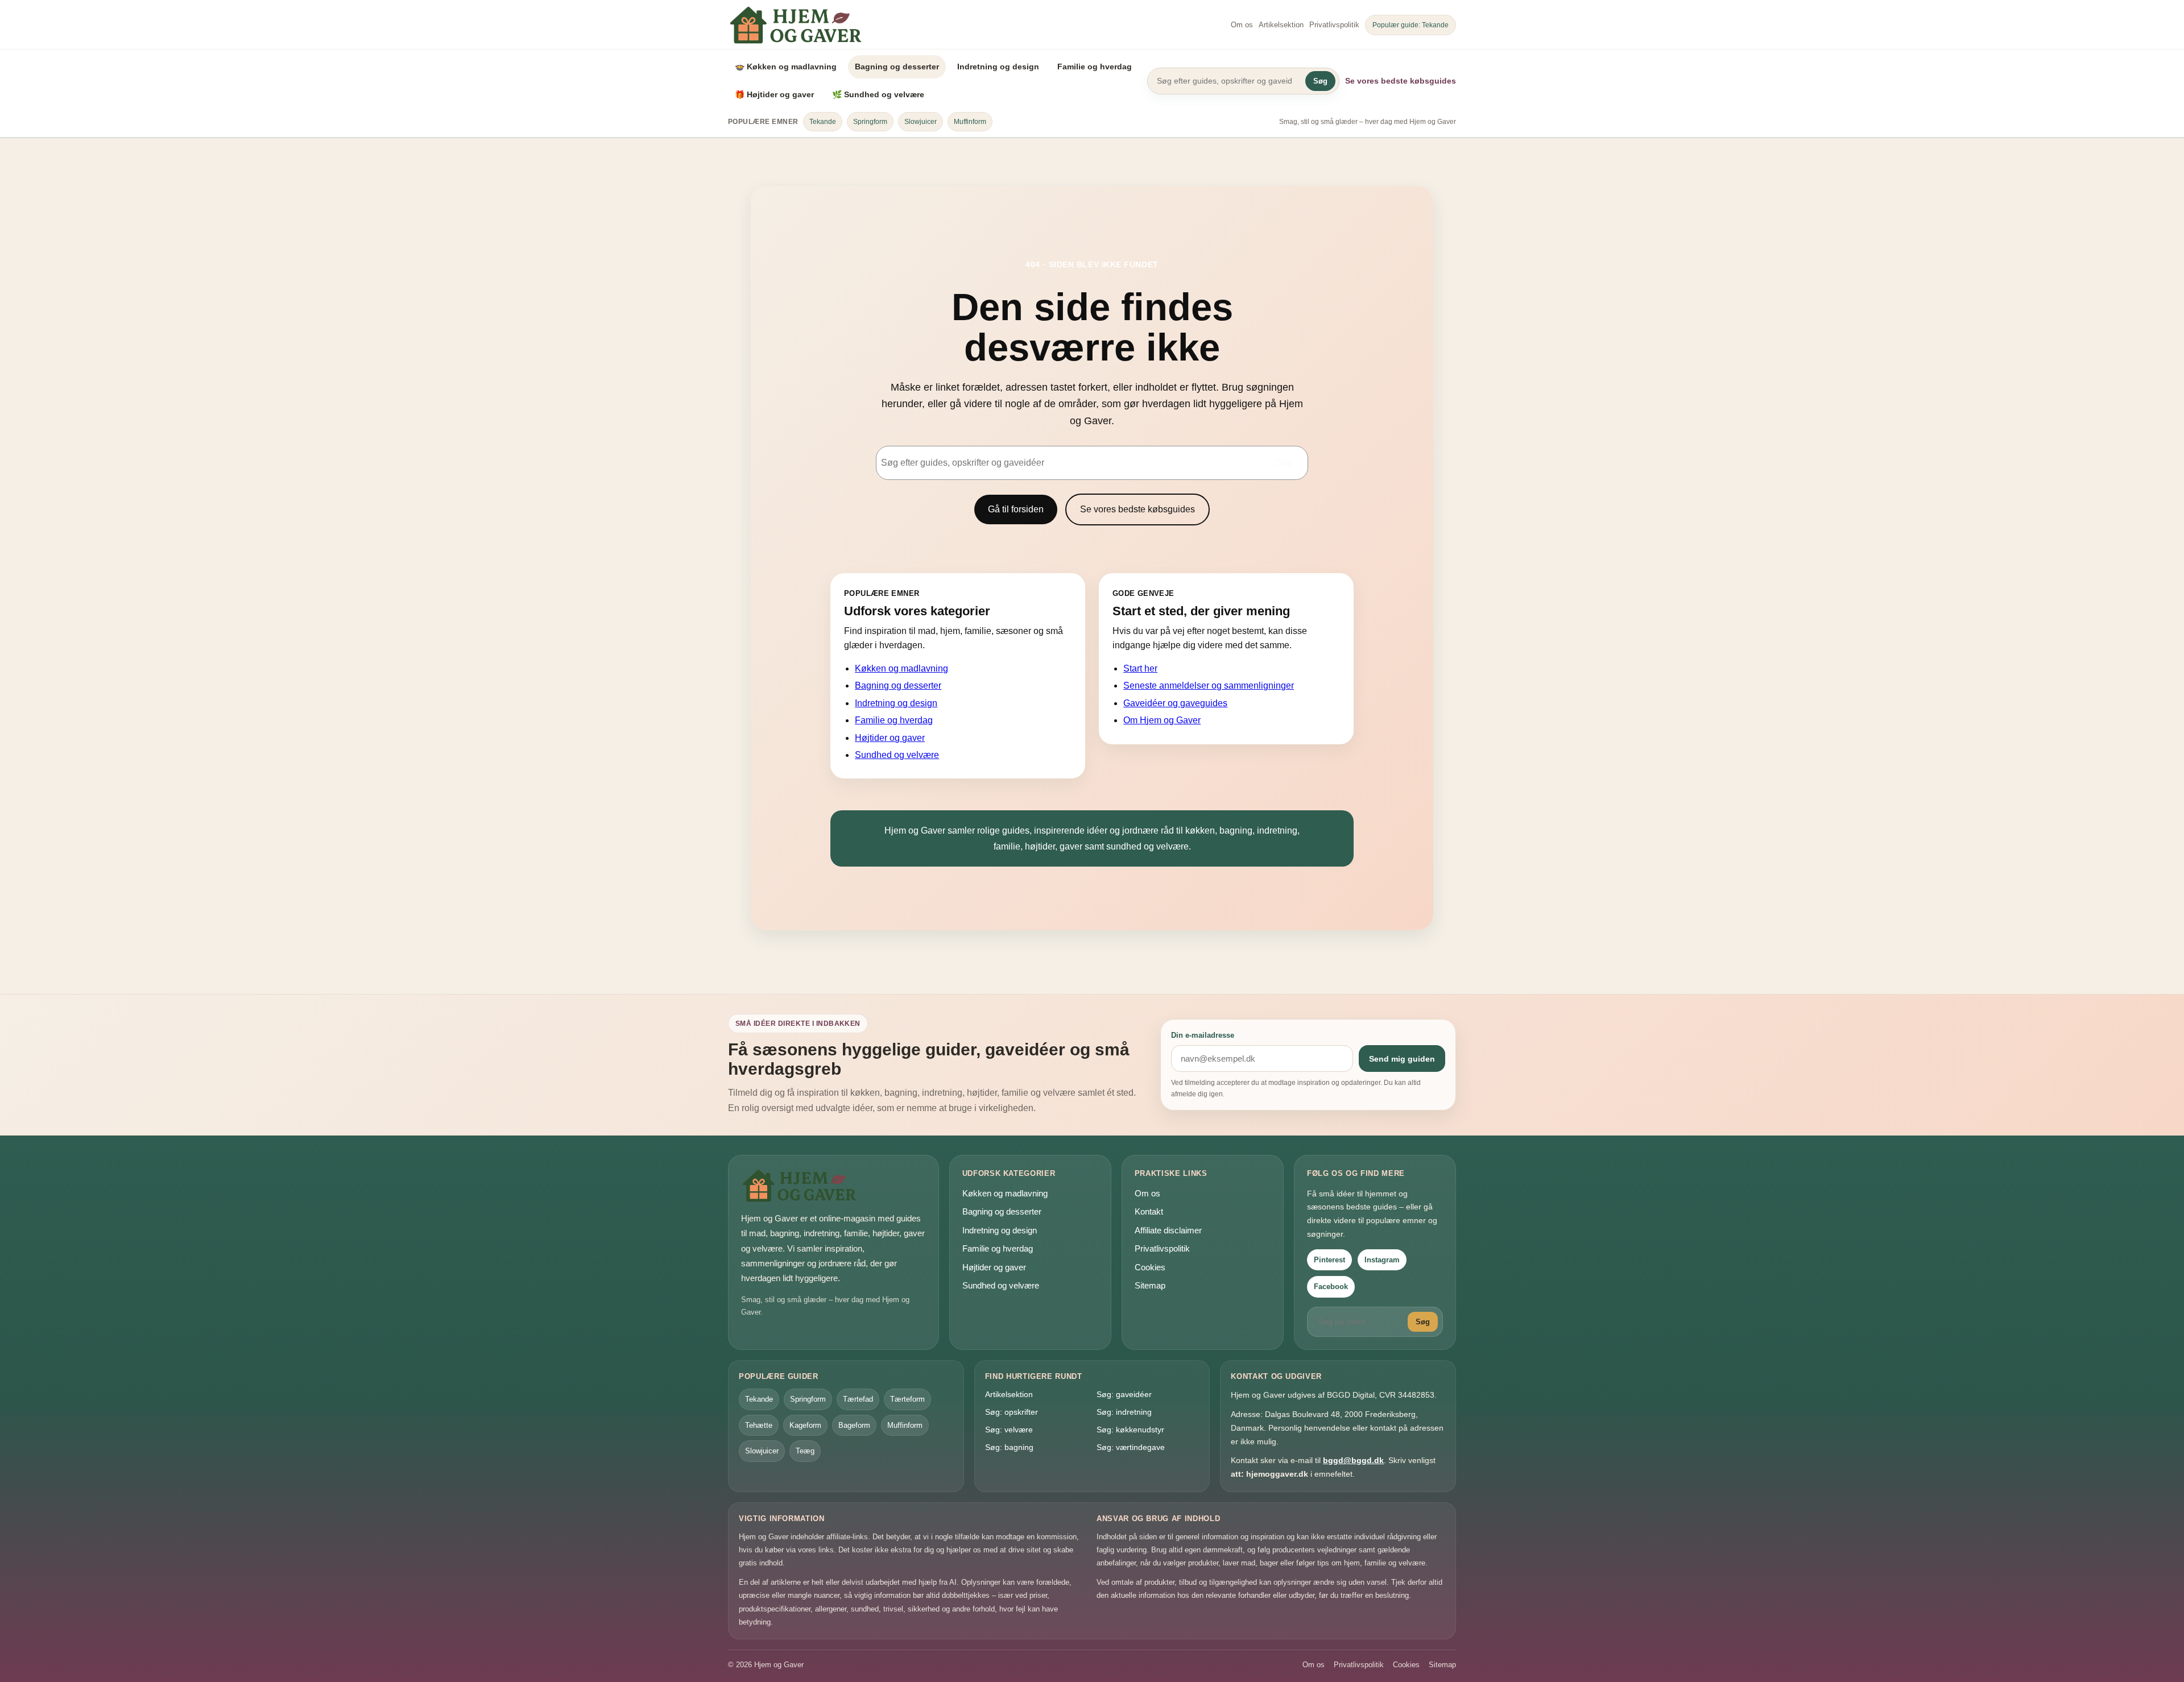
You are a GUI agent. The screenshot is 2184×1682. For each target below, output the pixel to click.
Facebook (1331, 1287)
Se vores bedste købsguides (1401, 81)
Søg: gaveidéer (1124, 1394)
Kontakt (1149, 1211)
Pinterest (1329, 1260)
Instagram (1382, 1260)
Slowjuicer (921, 122)
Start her (1140, 668)
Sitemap (1150, 1285)
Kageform (805, 1425)
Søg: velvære (1009, 1430)
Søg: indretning (1124, 1412)
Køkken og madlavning (901, 668)
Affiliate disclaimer (1168, 1230)
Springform (870, 122)
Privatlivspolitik (1334, 25)
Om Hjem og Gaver (1162, 720)
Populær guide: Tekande (1410, 25)
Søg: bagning (1009, 1447)
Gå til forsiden (1016, 509)
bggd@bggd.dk (1353, 1460)
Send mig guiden (1402, 1059)
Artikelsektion (1281, 25)
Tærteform (907, 1399)
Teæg (805, 1451)
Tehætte (759, 1425)
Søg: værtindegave (1131, 1447)
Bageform (854, 1425)
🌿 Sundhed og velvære (878, 94)
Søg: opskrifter (1012, 1412)
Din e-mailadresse (1203, 1035)
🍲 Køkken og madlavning (786, 67)
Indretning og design (998, 67)
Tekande (823, 122)
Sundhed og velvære (897, 755)
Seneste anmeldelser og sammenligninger (1209, 685)
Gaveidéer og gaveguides (1175, 703)
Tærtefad (858, 1399)
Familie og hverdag (1095, 67)
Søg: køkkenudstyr (1130, 1430)
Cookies (1150, 1267)
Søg (1320, 81)
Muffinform (970, 122)
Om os (1242, 25)
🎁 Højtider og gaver (774, 94)
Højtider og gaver (890, 738)
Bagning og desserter (897, 67)
